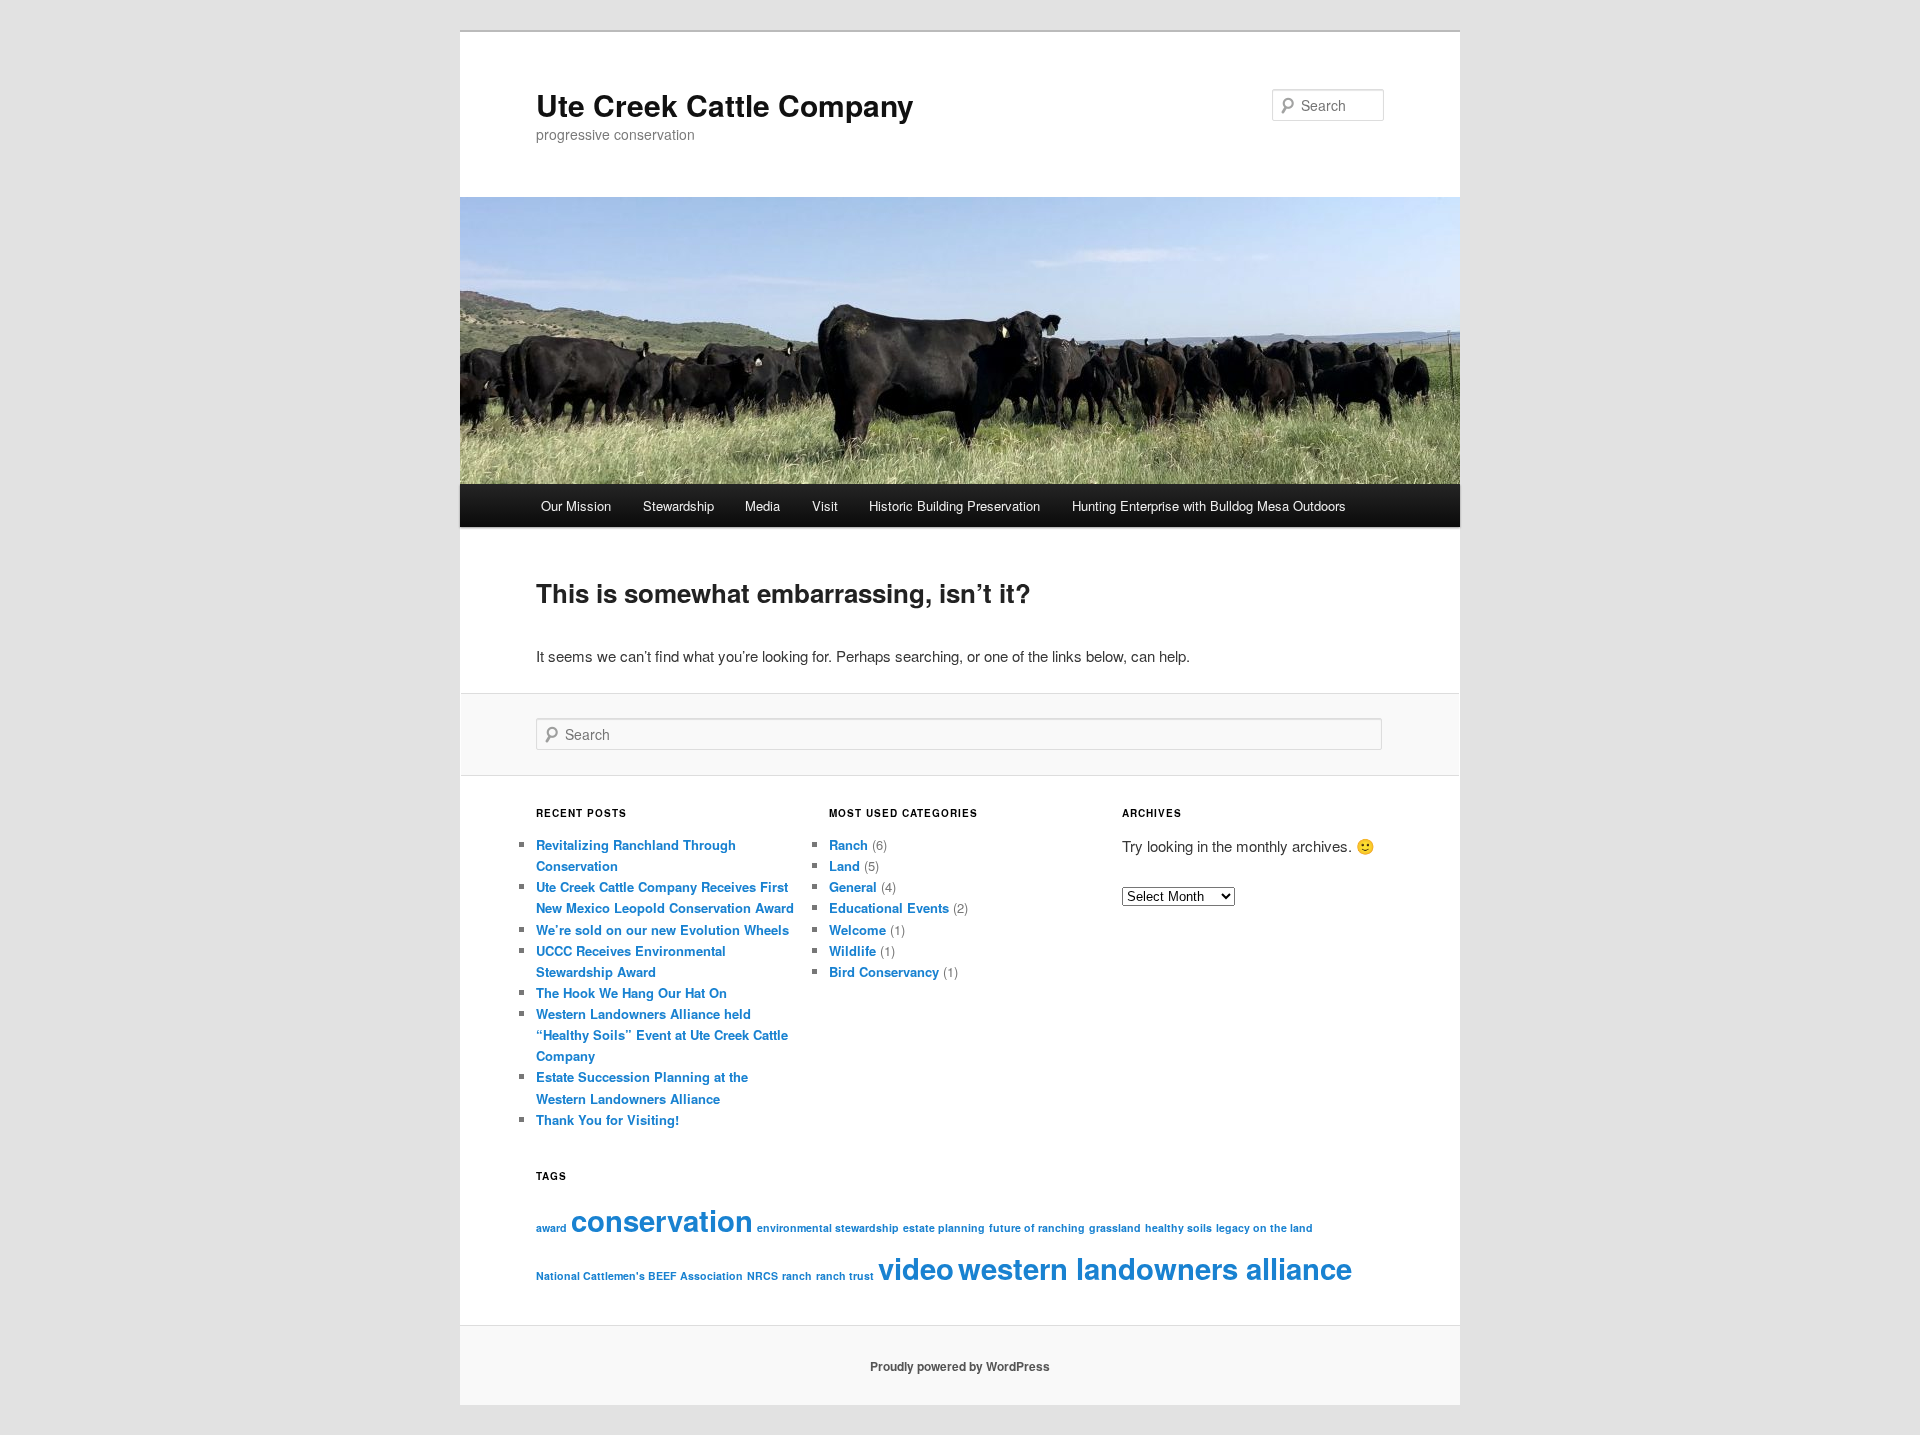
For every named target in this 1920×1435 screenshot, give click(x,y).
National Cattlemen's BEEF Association (639, 1275)
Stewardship (678, 505)
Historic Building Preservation (954, 505)
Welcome (857, 929)
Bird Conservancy (884, 971)
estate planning (944, 1227)
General (853, 886)
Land (844, 865)
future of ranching (1037, 1227)
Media (762, 505)
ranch (797, 1275)
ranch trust (845, 1275)
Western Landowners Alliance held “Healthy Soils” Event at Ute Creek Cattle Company (662, 1034)
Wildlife (852, 950)
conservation (662, 1220)
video (916, 1268)
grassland (1115, 1227)
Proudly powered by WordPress (960, 1366)
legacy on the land (1264, 1227)
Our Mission (576, 505)
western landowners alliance (1155, 1268)
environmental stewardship (828, 1227)
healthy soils (1178, 1227)
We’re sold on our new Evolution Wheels (662, 929)
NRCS (762, 1275)
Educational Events (889, 907)
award (551, 1227)
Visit (825, 505)
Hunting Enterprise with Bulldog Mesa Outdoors (1209, 505)
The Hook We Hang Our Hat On (631, 992)
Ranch (848, 844)
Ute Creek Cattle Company (725, 104)
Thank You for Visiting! (607, 1119)
